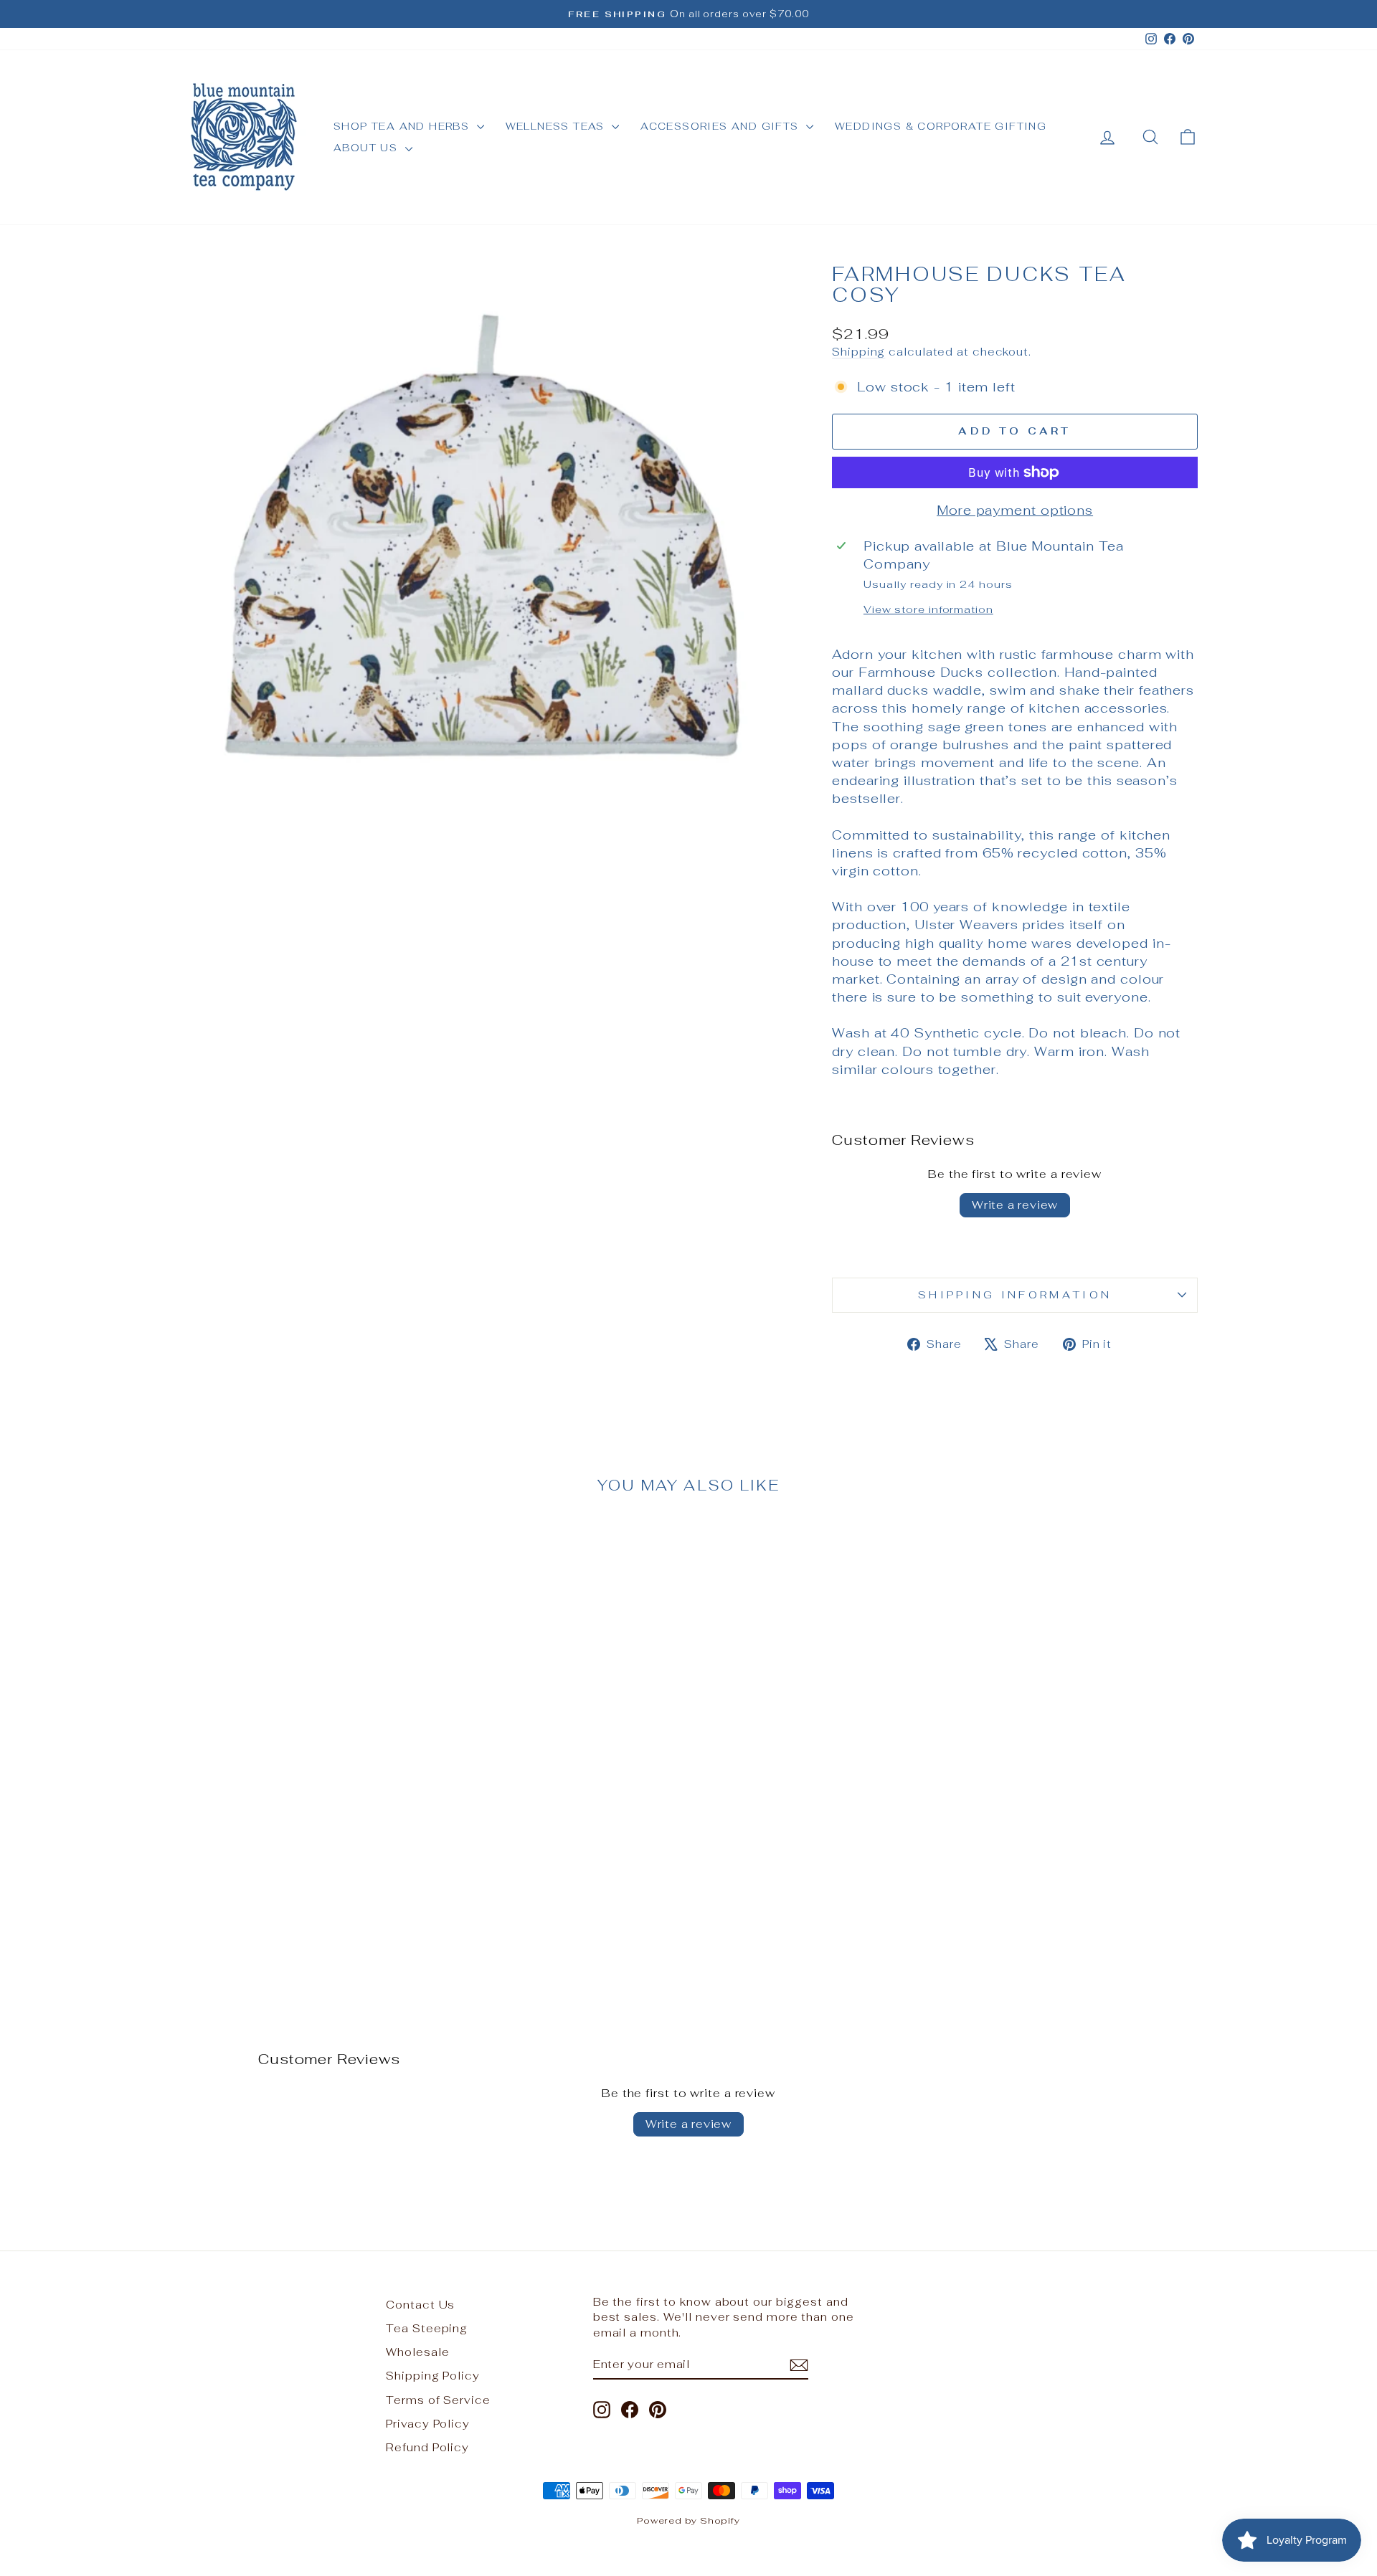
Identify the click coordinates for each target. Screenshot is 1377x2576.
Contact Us (420, 2305)
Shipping (858, 352)
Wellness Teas (557, 126)
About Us (368, 148)
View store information (928, 609)
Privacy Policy (428, 2424)
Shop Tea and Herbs (403, 126)
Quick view (301, 1878)
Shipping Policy (433, 2376)
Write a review (1015, 1205)
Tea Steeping (427, 2328)
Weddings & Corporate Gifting (941, 126)
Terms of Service (438, 2400)
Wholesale (417, 2352)
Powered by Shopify (688, 2520)
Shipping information (1015, 1294)
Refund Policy (427, 2447)
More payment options (1015, 510)
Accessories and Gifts (721, 126)
